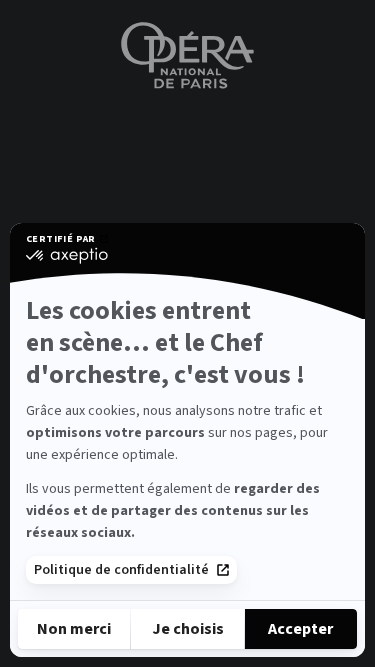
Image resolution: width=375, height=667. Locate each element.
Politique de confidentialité (121, 570)
